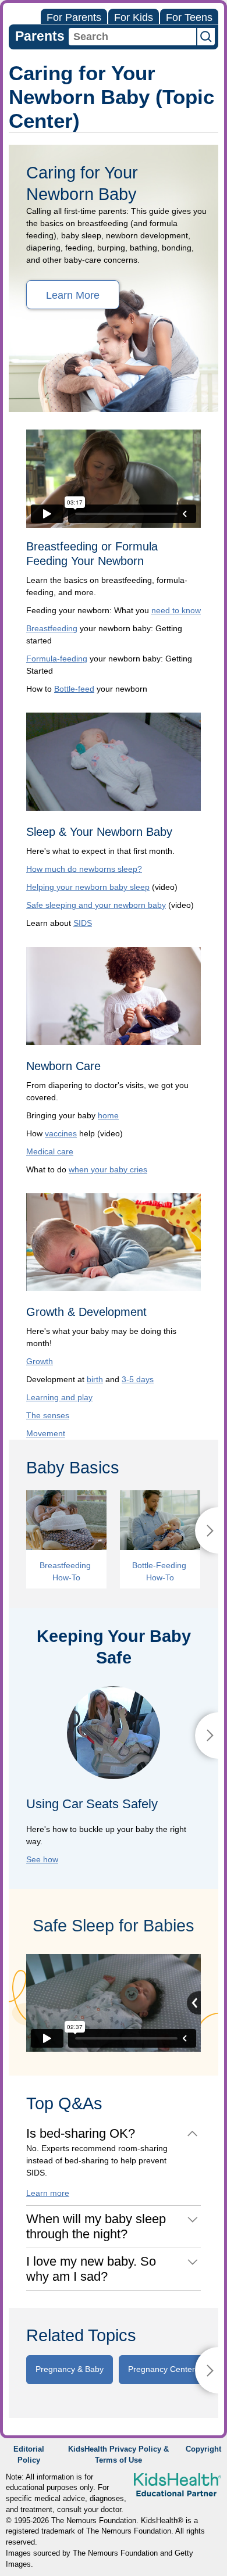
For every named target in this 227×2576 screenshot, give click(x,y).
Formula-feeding (57, 659)
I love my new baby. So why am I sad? (91, 2269)
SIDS (83, 923)
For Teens (189, 17)
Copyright (203, 2449)
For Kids (134, 17)
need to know (176, 610)
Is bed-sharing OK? (81, 2133)
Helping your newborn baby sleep (88, 887)
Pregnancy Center (162, 2369)
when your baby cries (108, 1169)
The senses (48, 1415)
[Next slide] (207, 1736)
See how (42, 1859)
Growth (40, 1361)
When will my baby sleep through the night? (96, 2226)
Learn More (73, 295)
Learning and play (59, 1397)
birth (95, 1379)
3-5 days (138, 1379)
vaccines (61, 1133)
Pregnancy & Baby (70, 2369)
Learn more (48, 2193)
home (108, 1115)
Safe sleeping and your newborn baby (96, 905)
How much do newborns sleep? (84, 869)
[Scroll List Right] (207, 1530)
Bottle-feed (74, 689)
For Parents (74, 17)
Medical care (50, 1151)
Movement (46, 1433)
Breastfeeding (52, 628)
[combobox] (132, 37)
